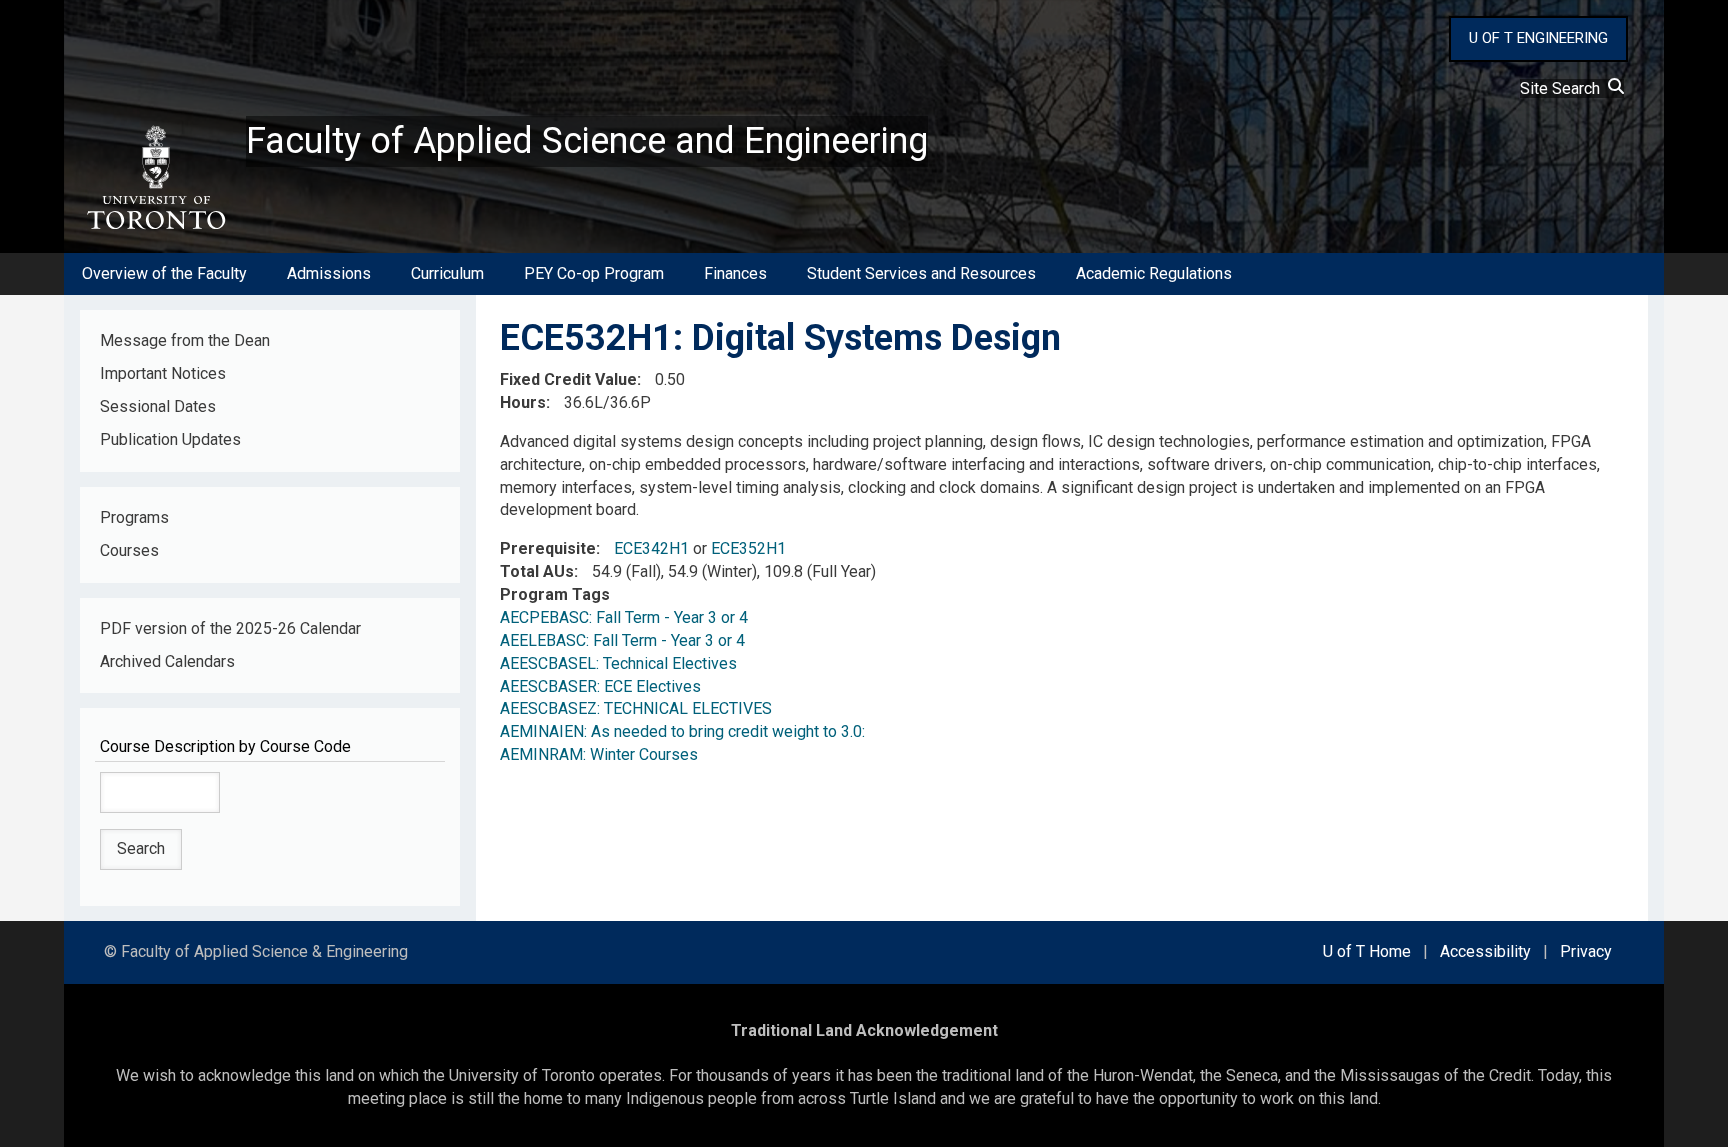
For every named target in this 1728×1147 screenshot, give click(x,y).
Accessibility (1485, 951)
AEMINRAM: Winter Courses (599, 754)
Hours (523, 402)
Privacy (1586, 951)
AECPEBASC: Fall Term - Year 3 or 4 (624, 617)
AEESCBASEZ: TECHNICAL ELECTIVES (636, 708)
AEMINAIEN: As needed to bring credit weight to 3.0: (682, 731)
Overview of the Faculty (164, 273)
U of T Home (1367, 951)
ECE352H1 (748, 548)
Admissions (329, 273)
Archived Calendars (167, 661)
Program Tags (555, 594)
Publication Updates (170, 439)
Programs (134, 517)
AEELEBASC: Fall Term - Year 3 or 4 (622, 640)
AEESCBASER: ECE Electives (600, 686)
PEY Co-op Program (594, 273)
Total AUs (537, 571)
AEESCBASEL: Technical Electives (618, 663)
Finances (735, 273)
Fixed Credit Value (568, 379)
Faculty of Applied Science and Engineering (587, 141)
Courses (129, 550)
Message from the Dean (185, 340)
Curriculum (447, 273)
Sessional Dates (158, 406)
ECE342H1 (651, 548)
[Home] (155, 178)
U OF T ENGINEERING (1538, 38)
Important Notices (163, 373)
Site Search (1564, 88)
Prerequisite (548, 548)
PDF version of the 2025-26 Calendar (230, 628)
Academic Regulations (1154, 273)
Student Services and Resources (921, 273)
